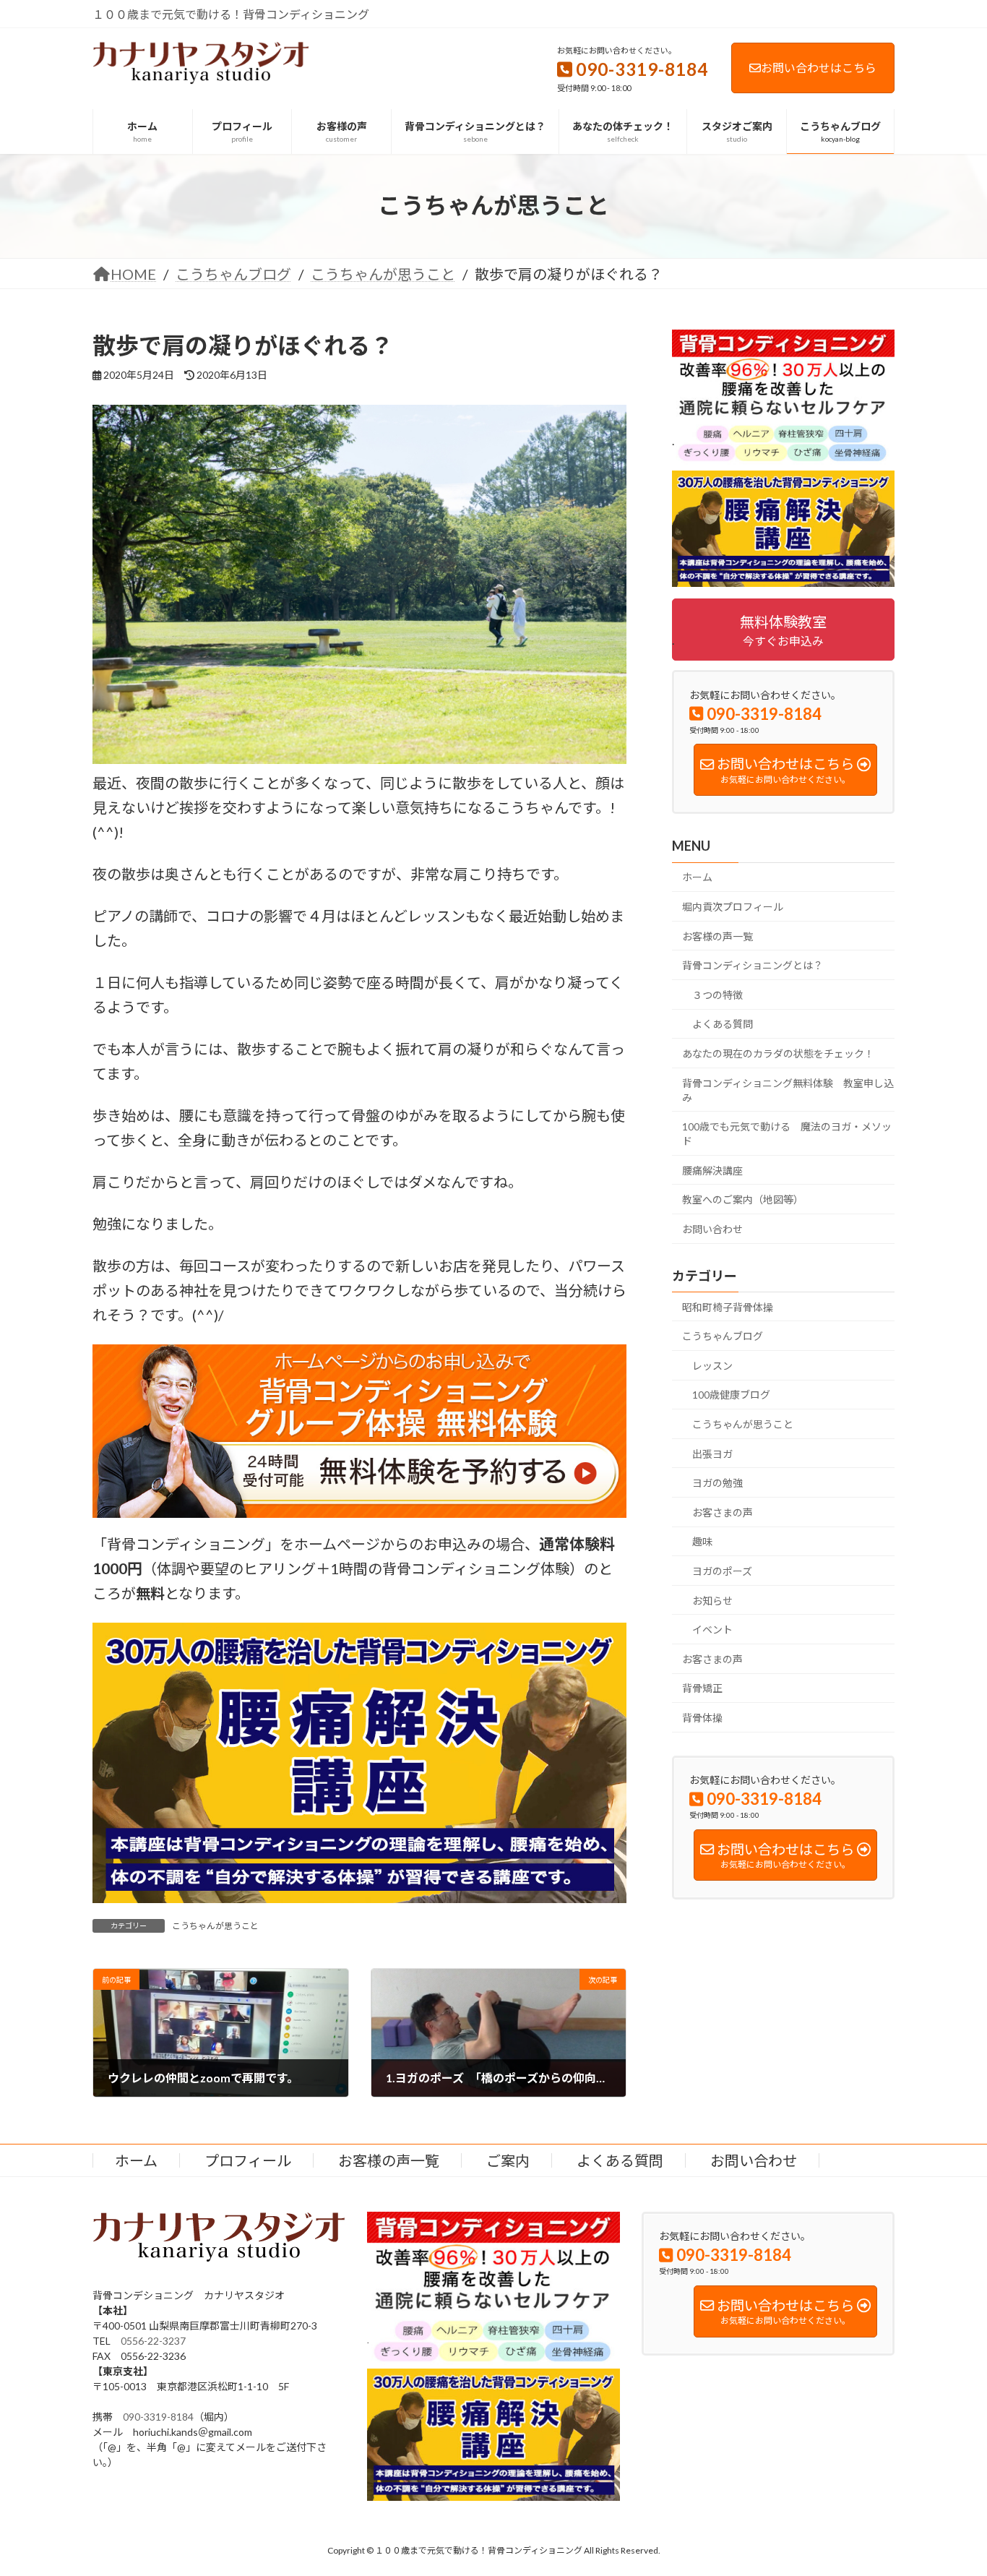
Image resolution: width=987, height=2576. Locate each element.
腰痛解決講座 (712, 1170)
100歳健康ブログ (731, 1395)
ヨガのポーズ (722, 1571)
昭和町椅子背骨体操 (728, 1306)
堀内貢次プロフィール (733, 907)
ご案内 (508, 2160)
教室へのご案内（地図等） (743, 1199)
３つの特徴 (717, 994)
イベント (712, 1630)
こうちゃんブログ (723, 1336)
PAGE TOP (951, 2485)
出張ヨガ (712, 1453)
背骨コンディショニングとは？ (753, 965)
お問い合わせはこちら (819, 68)
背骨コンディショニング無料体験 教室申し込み (788, 1090)
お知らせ (712, 1600)
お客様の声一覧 (717, 936)
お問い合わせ (712, 1228)
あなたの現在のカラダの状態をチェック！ (778, 1053)
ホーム (697, 877)
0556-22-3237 (153, 2341)
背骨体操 (702, 1718)
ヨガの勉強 (717, 1483)
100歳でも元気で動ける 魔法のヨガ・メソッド (787, 1134)
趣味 (702, 1541)
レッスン (712, 1365)
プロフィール (248, 2160)
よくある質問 (723, 1024)
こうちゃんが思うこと (215, 1926)
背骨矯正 (702, 1688)
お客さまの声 (723, 1512)
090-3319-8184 (158, 2417)
